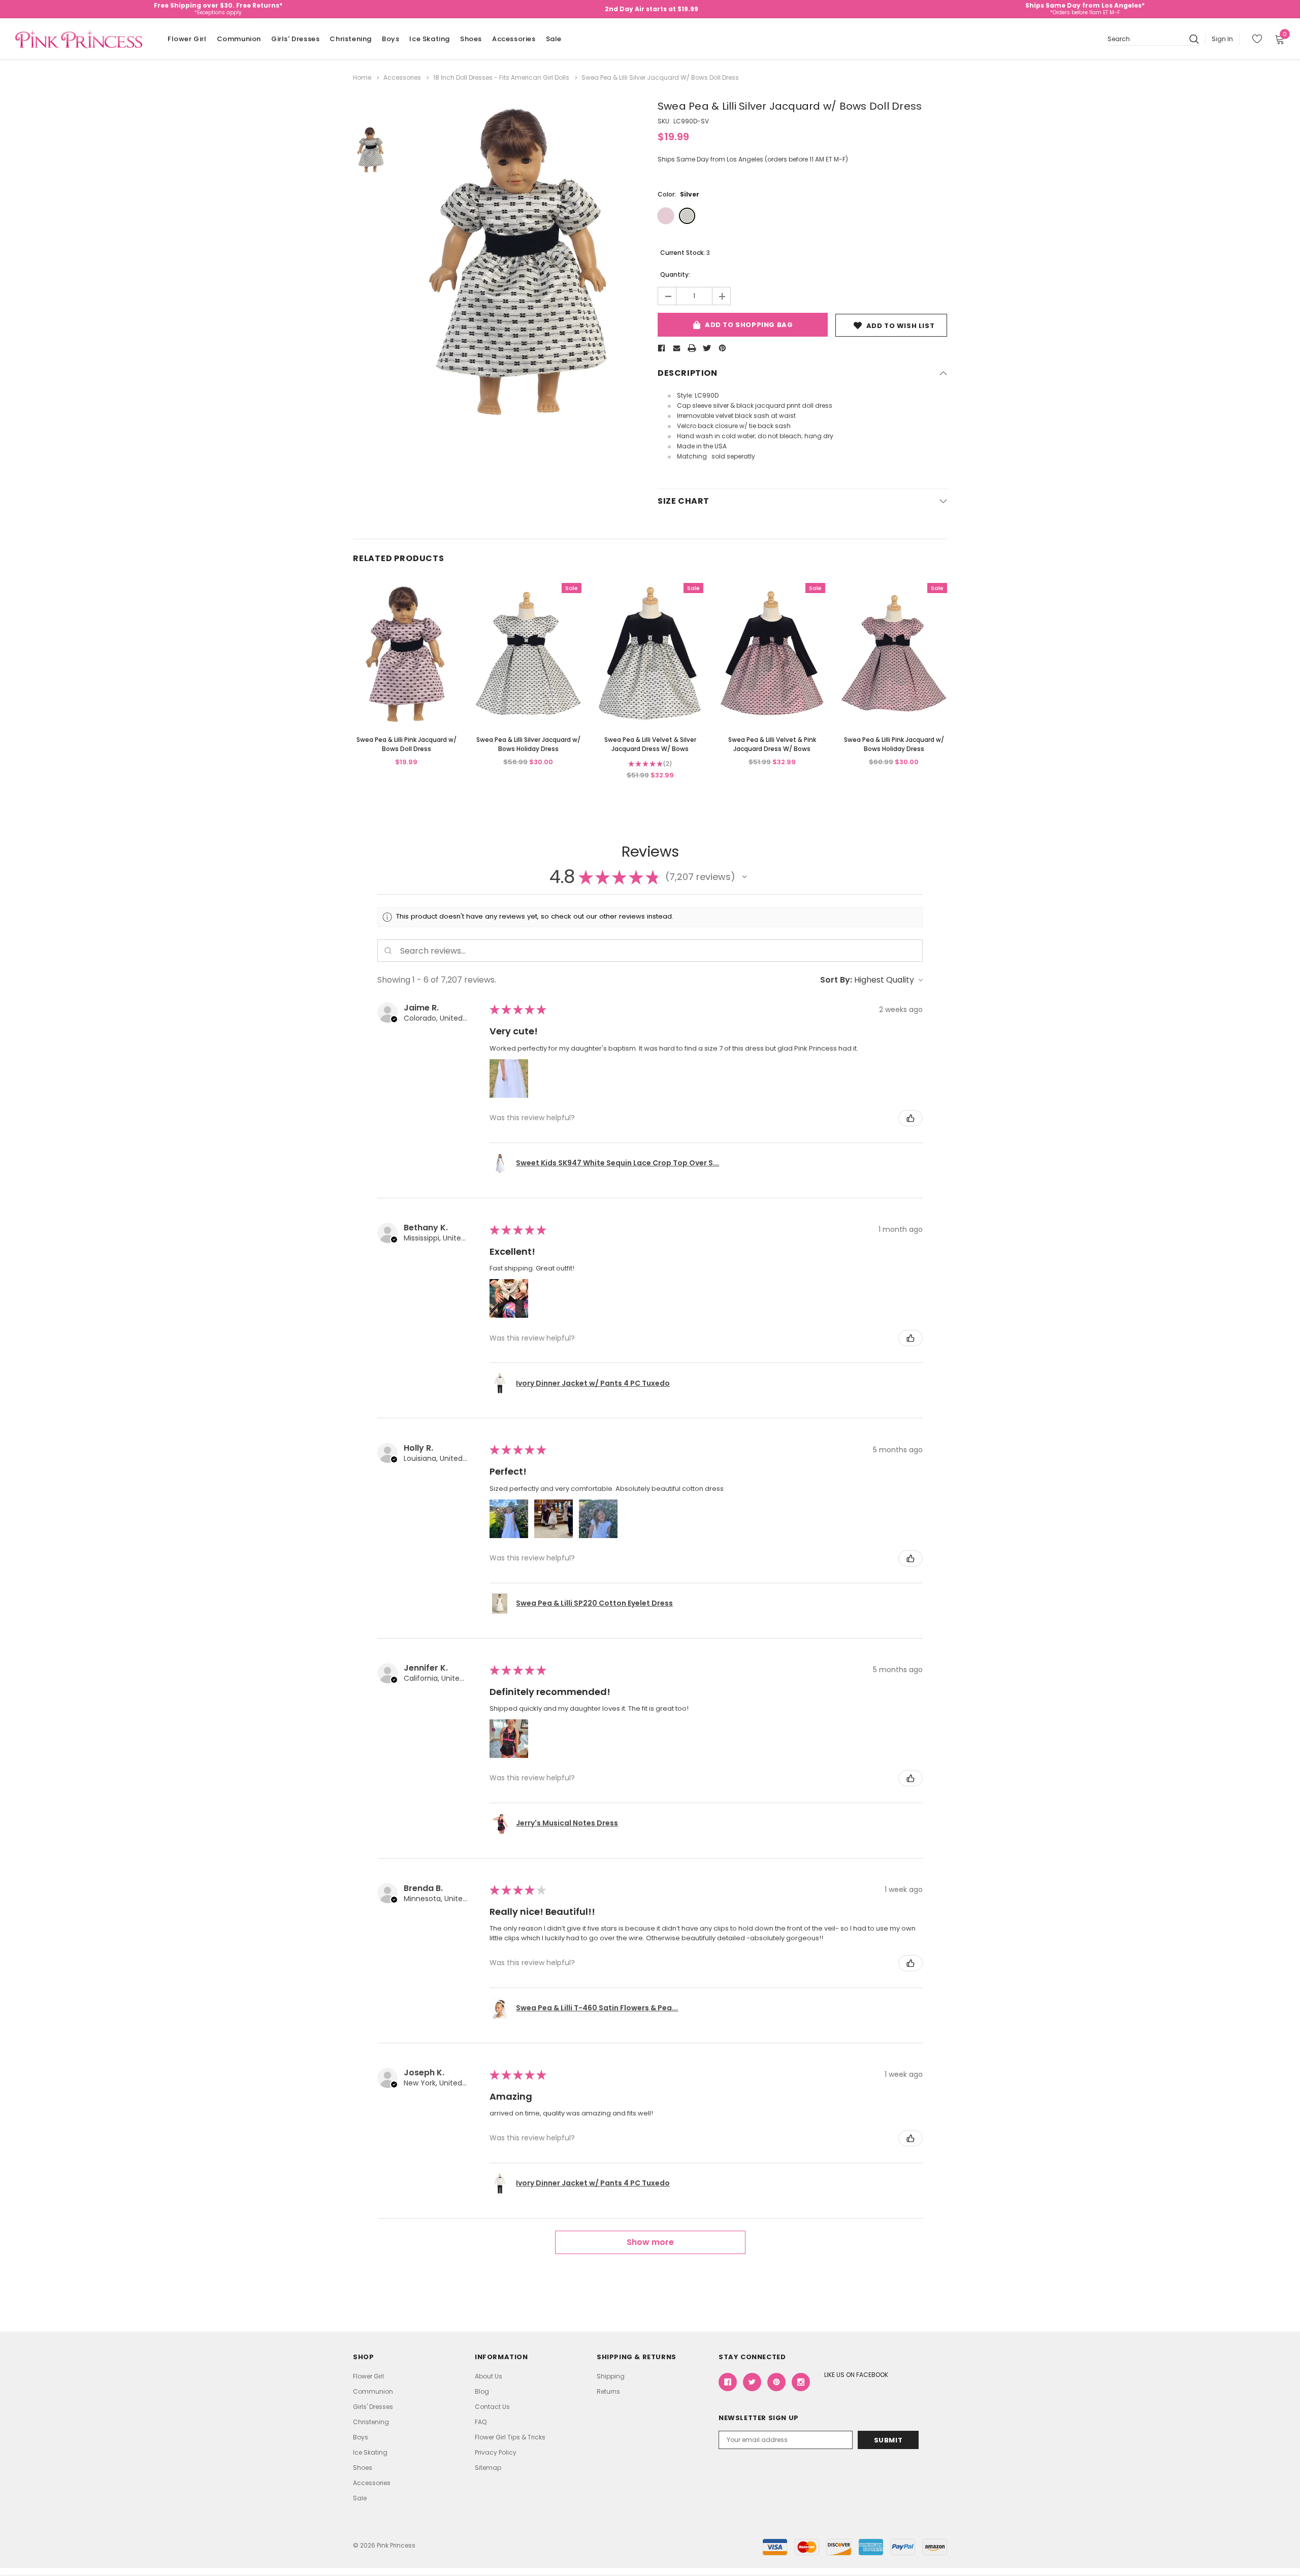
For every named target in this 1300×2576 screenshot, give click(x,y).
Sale (554, 39)
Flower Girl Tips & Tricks (510, 2437)
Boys (391, 39)
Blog (482, 2391)
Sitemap (488, 2468)
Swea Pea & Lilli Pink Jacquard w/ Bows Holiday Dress (894, 744)
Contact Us (492, 2407)
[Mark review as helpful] (911, 1118)
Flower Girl (187, 39)
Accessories (514, 39)
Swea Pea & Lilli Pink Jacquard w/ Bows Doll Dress (407, 744)
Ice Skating (430, 39)
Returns (608, 2391)
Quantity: (675, 274)
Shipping (611, 2376)
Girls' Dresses (295, 39)
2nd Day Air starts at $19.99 (652, 9)
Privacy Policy (496, 2452)
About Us (489, 2376)
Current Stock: (685, 253)
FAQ (481, 2422)
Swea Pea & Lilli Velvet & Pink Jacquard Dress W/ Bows (772, 744)
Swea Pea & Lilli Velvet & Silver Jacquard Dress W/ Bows (650, 744)
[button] (744, 877)
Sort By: (836, 980)
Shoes (471, 39)
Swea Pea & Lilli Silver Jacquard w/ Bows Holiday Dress (528, 744)
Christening (351, 39)
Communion (239, 39)
